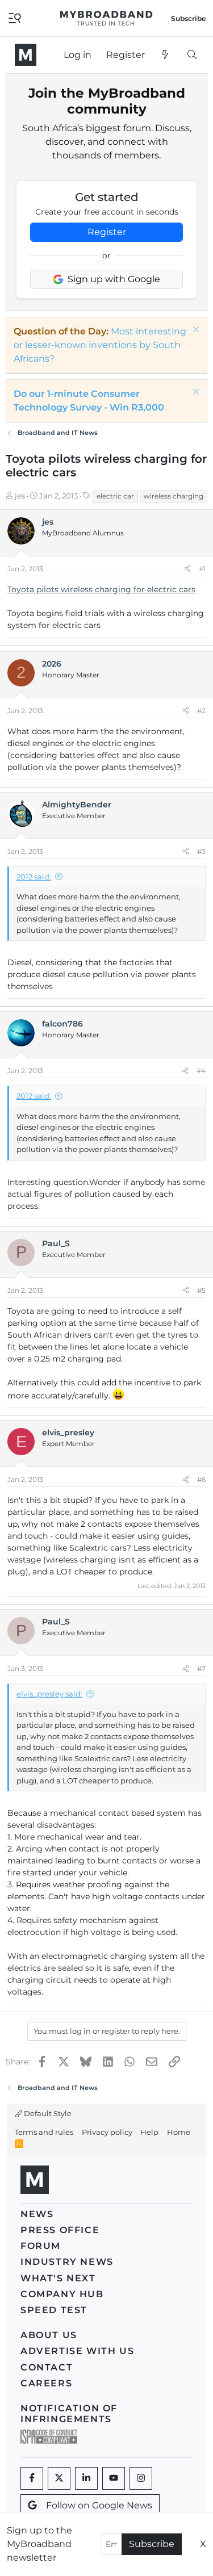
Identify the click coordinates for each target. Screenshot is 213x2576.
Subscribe (152, 2544)
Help (149, 2132)
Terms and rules (44, 2132)
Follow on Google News (99, 2505)
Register (107, 232)
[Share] (187, 569)
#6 (201, 1479)
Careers (46, 2383)
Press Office (60, 2230)
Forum (41, 2246)
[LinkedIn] (86, 2478)
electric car (115, 496)
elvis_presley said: (49, 1694)
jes (20, 496)
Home (179, 2132)
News (37, 2214)
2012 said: (34, 877)
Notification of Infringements (69, 2414)
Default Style (47, 2113)
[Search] (192, 55)
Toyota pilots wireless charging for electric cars (101, 589)
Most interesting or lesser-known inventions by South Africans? (100, 345)
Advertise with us (77, 2351)
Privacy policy (107, 2132)
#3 (201, 851)
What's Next (58, 2278)
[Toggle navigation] (15, 17)
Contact (47, 2367)
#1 (202, 569)
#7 (201, 1668)
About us (49, 2335)
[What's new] (166, 55)
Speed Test (54, 2310)
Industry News (67, 2262)
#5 (201, 1290)
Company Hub (62, 2294)
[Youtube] (114, 2478)
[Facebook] (32, 2478)
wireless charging (174, 496)
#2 (201, 711)
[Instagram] (141, 2478)
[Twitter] (59, 2478)
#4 (201, 1071)
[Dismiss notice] (195, 331)
